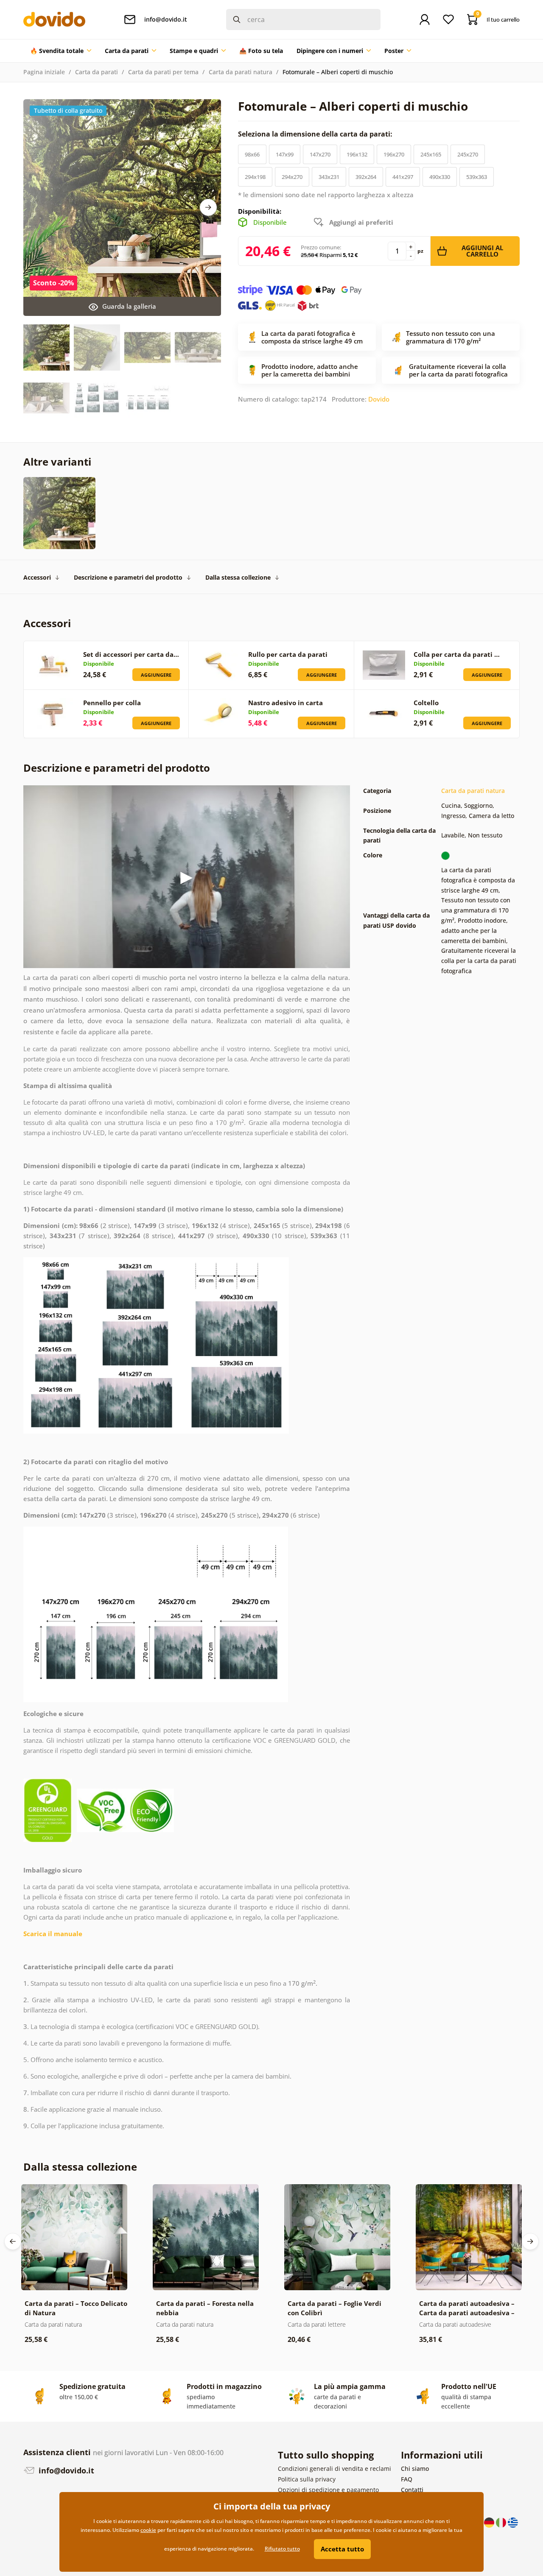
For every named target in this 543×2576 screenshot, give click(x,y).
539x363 (477, 177)
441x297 (403, 177)
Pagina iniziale (44, 72)
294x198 (255, 177)
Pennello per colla (112, 703)
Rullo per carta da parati (288, 654)
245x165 (431, 154)
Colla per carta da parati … (457, 654)
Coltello (426, 703)
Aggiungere (156, 675)
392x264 (366, 177)
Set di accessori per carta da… (131, 654)
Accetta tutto (342, 2549)
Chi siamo (415, 2469)
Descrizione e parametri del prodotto (128, 577)
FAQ (407, 2479)
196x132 (357, 154)
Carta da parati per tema (163, 72)
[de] (490, 2522)
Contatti (412, 2490)
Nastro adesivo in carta (285, 703)
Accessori (37, 577)
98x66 (252, 154)
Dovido (379, 399)
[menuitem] (61, 51)
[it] (502, 2522)
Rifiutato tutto (282, 2549)
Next (208, 207)
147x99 (285, 154)
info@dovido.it (65, 2470)
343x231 (329, 177)
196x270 (394, 154)
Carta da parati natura (241, 72)
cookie (148, 2530)
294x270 (292, 177)
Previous (13, 2241)
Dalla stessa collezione (238, 577)
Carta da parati (97, 72)
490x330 (440, 177)
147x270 (320, 154)
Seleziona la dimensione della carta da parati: (316, 134)
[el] (513, 2522)
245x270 (468, 154)
